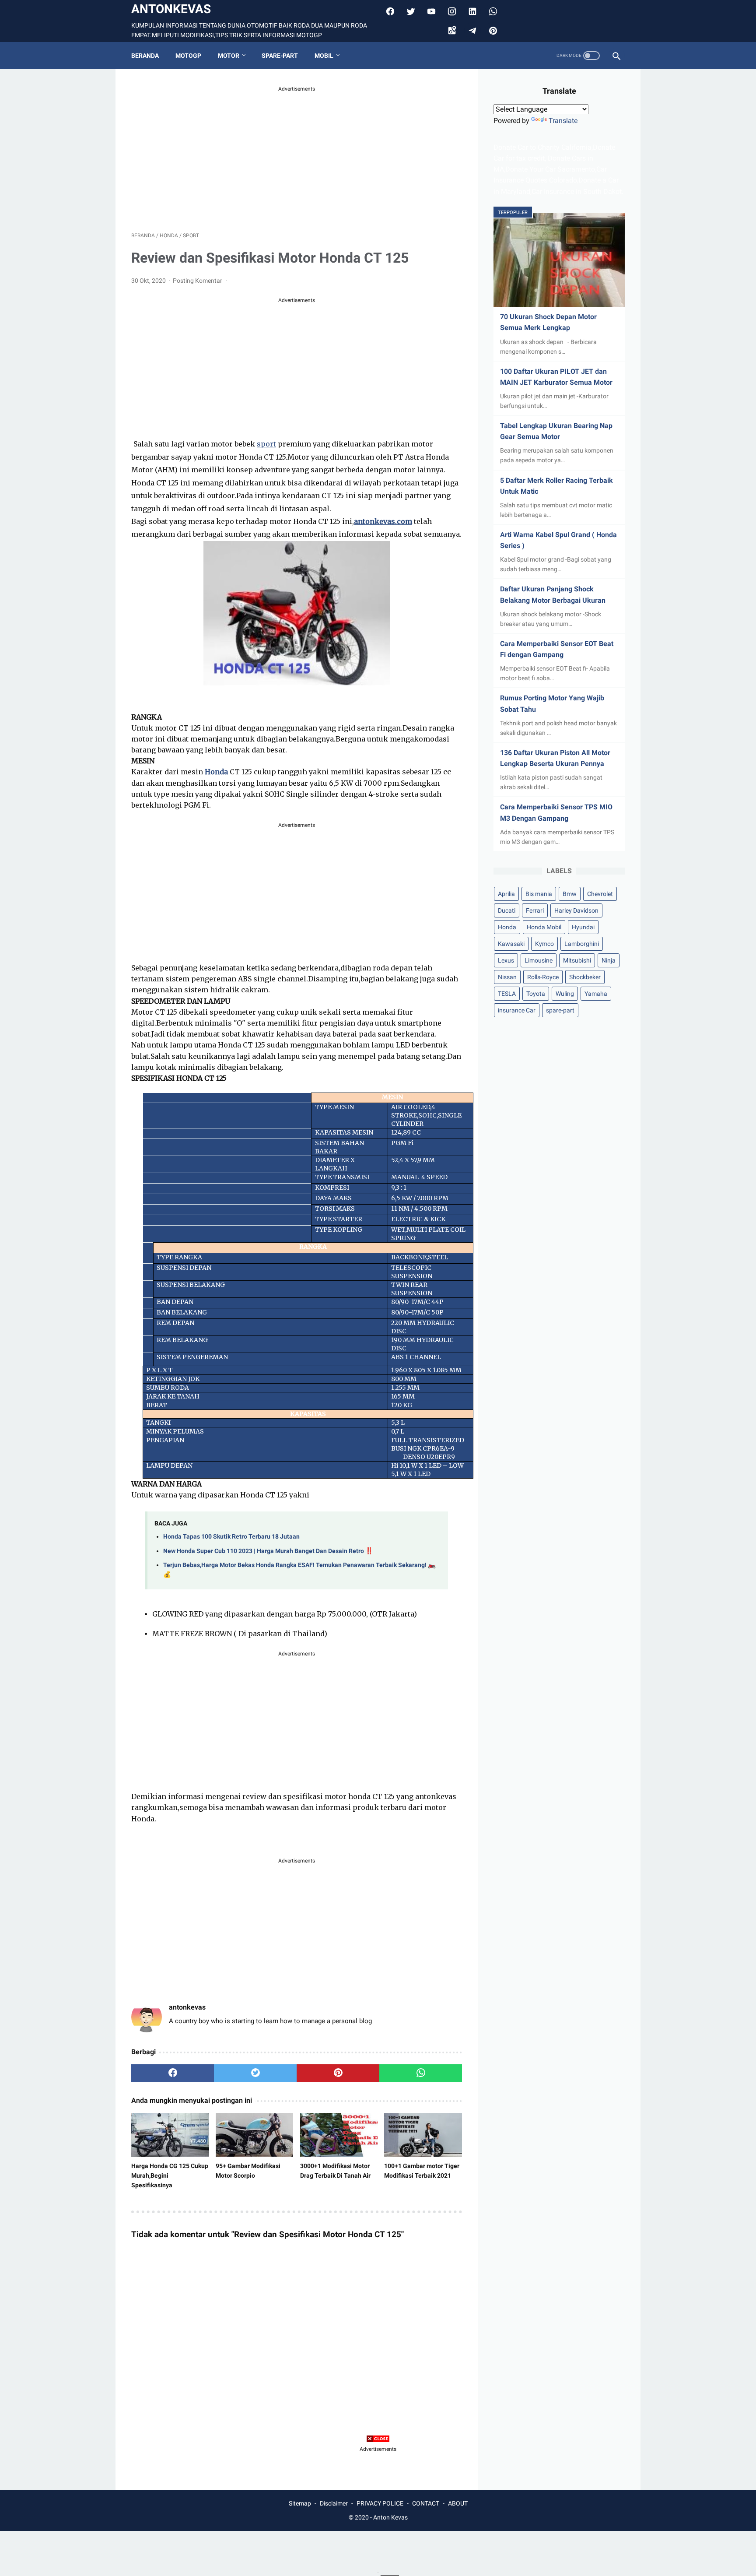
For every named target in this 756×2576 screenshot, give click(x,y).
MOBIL (324, 56)
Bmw (570, 894)
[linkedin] (471, 11)
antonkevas (171, 9)
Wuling (565, 994)
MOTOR (229, 56)
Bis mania (539, 894)
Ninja (609, 960)
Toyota (536, 994)
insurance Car (517, 1010)
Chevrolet (600, 894)
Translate (563, 121)
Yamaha (596, 994)
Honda (507, 927)
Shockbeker (585, 977)
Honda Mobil (544, 927)
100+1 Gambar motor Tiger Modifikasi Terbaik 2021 (422, 2171)
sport (266, 444)
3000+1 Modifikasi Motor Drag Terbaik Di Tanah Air (335, 2171)
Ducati (507, 910)
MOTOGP (188, 56)
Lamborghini (582, 944)
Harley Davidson (576, 910)
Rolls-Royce (543, 977)
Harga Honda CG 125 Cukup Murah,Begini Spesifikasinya (170, 2175)
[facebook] (389, 11)
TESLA (507, 994)
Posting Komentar (198, 281)
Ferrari (535, 910)
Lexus (506, 960)
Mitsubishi (577, 960)
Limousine (539, 960)
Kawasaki (511, 944)
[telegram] (471, 31)
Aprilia (506, 894)
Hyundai (583, 927)
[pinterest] (492, 31)
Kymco (544, 944)
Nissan (507, 977)
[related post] (170, 2135)
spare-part (560, 1010)
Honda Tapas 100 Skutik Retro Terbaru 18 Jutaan (231, 1537)
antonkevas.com (383, 521)
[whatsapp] (421, 2073)
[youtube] (430, 11)
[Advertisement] (297, 155)
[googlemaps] (451, 31)
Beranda (145, 56)
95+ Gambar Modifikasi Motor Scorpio (248, 2171)
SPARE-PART (280, 56)
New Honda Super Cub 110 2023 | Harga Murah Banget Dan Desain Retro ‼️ (268, 1551)
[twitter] (410, 11)
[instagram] (451, 11)
